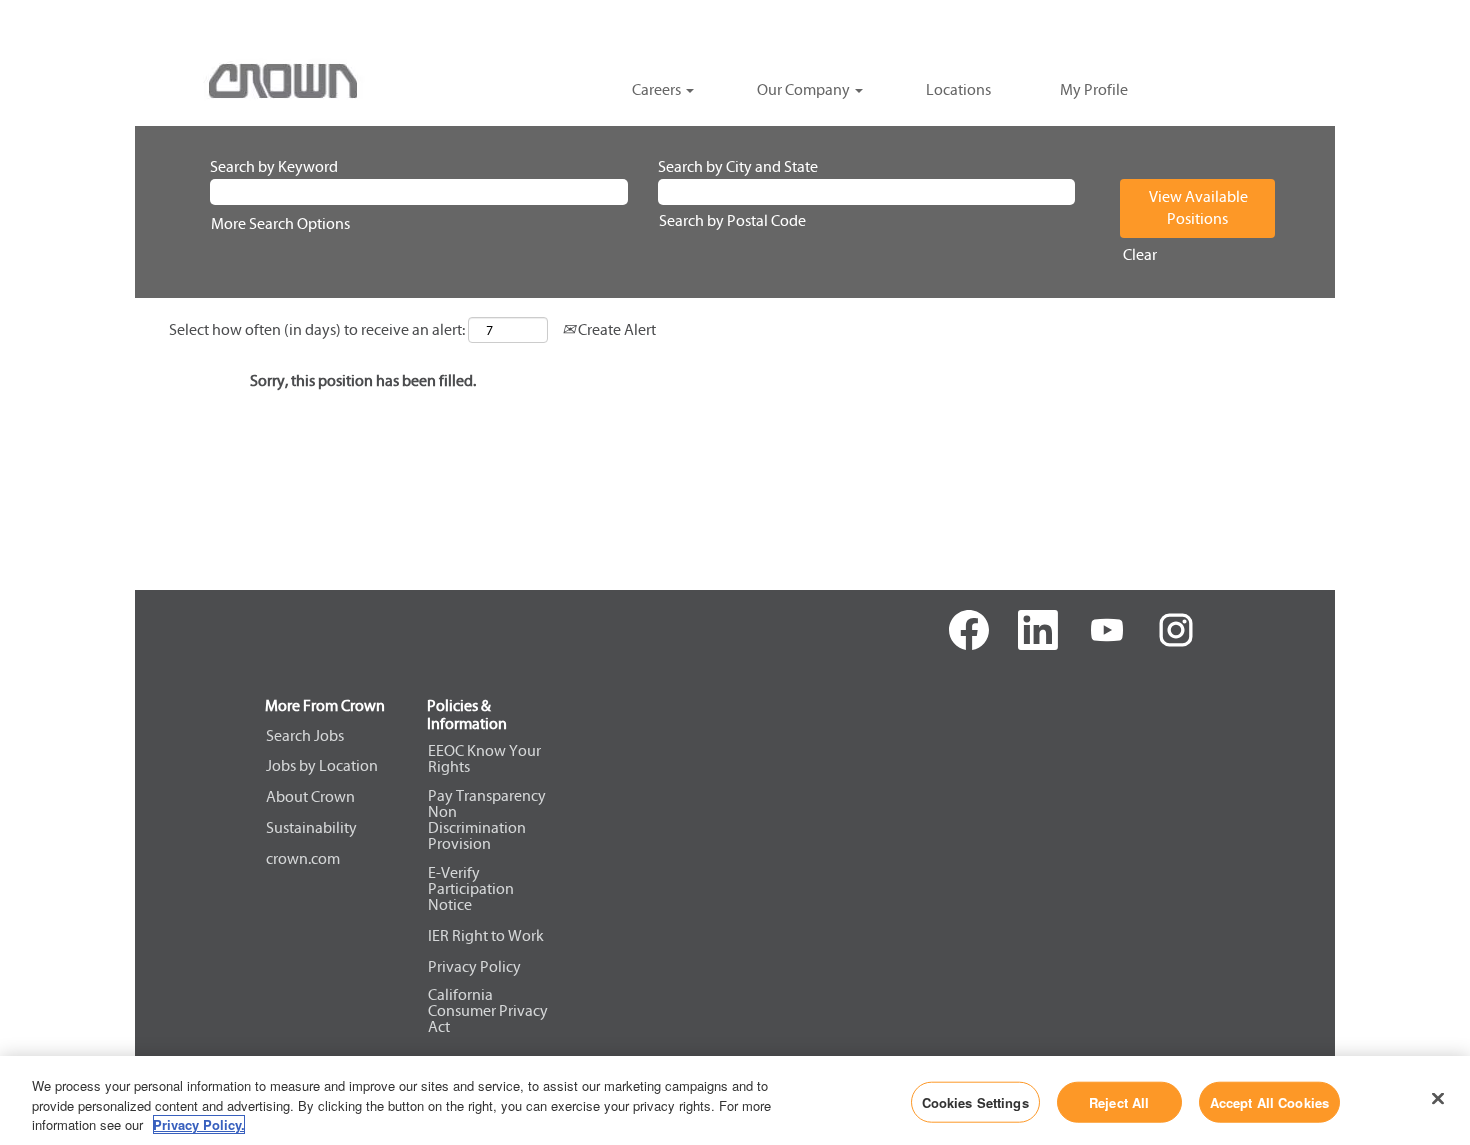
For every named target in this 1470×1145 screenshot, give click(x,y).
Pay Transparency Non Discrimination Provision (487, 820)
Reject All (1119, 1101)
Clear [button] (1140, 254)
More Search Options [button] (280, 223)
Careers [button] (658, 89)
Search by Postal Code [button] (732, 220)
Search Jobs (305, 736)
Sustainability (311, 828)
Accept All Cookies (1269, 1101)
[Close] (1438, 1098)
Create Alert (615, 329)
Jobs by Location (322, 766)
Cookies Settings (975, 1101)
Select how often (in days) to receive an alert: (317, 329)
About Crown (310, 797)
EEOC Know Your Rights (484, 759)
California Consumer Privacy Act (488, 1011)
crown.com (303, 859)
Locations (958, 89)
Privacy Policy (474, 967)
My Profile (1094, 89)
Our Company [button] (805, 89)
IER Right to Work (486, 936)
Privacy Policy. (199, 1124)
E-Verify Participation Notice (471, 889)
